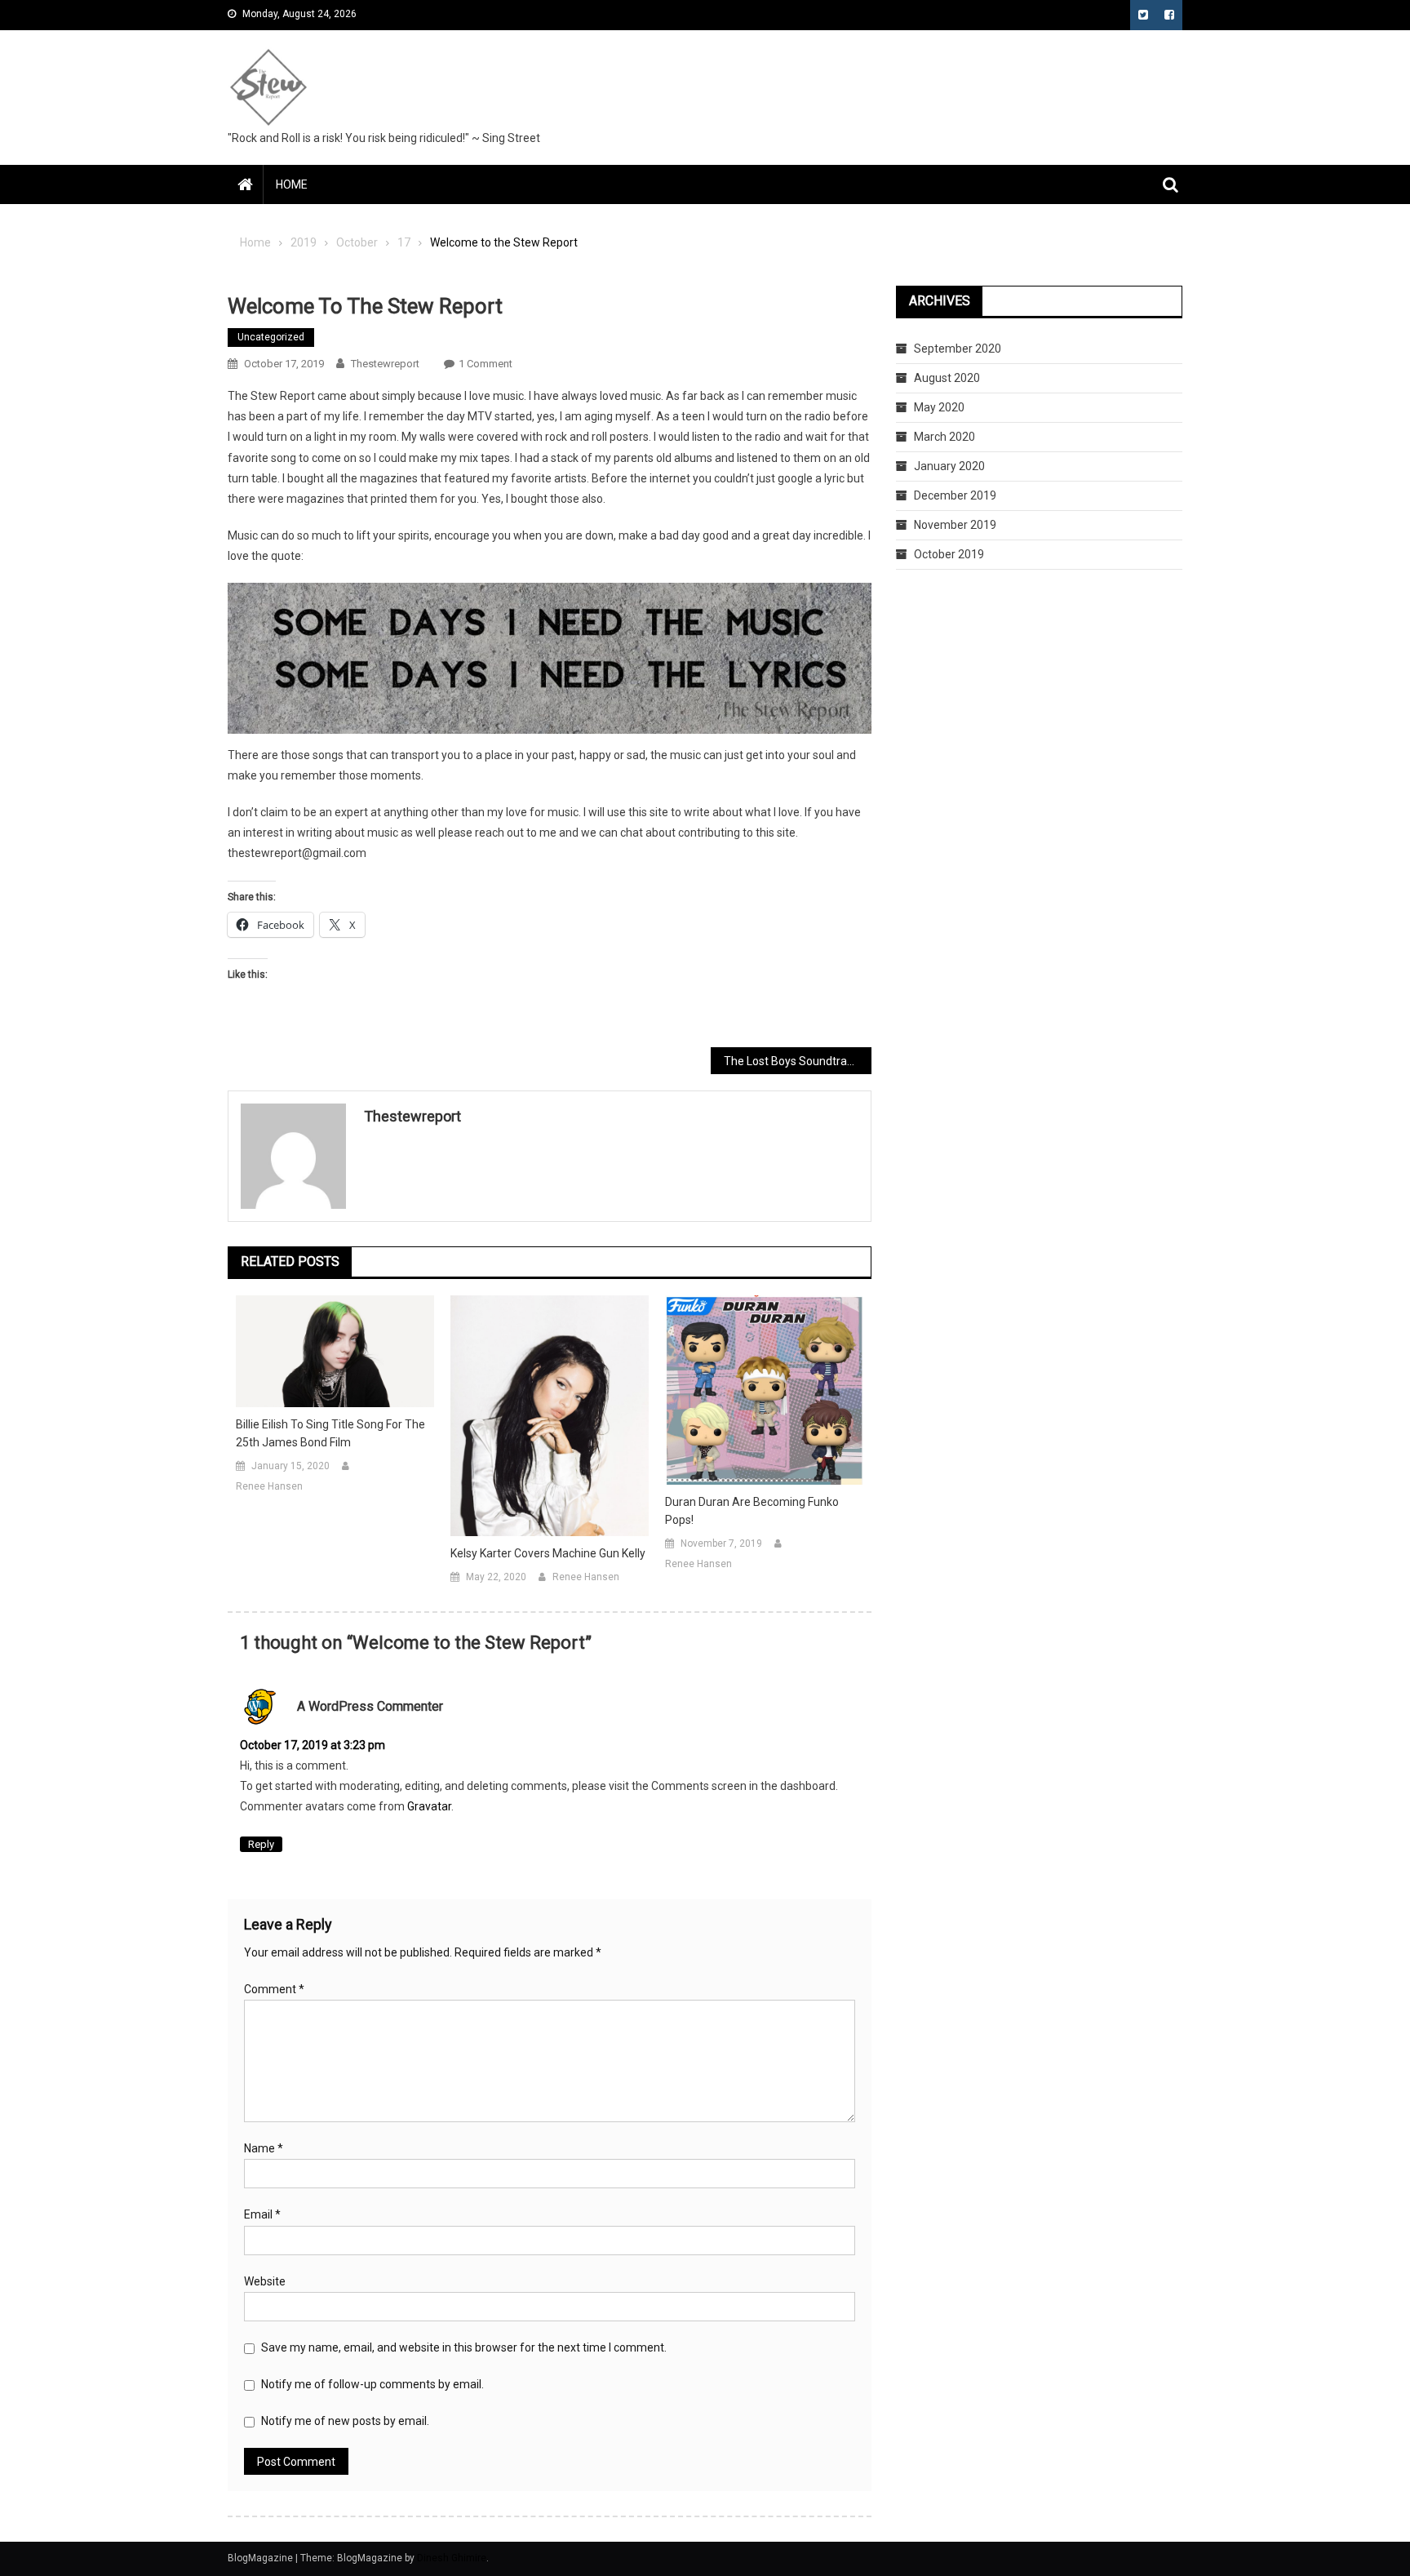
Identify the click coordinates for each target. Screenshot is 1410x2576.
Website (265, 2281)
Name (264, 2148)
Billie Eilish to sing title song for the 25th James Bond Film (330, 1433)
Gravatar (429, 1806)
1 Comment (486, 364)
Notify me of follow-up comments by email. (372, 2384)
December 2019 (955, 495)
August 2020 (947, 378)
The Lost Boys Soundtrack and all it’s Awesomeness (798, 1061)
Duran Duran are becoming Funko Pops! (752, 1511)
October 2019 (949, 554)
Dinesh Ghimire (452, 2558)
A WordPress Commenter (370, 1706)
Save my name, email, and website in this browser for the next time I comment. (464, 2347)
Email (262, 2214)
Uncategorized (271, 337)
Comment (274, 1989)
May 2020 (939, 407)
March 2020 (944, 437)
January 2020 (949, 466)
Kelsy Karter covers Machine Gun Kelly (548, 1553)
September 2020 (958, 349)
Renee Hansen (269, 1486)
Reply (261, 1844)
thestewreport (385, 364)
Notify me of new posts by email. (345, 2421)
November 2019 (955, 525)
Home (292, 184)
